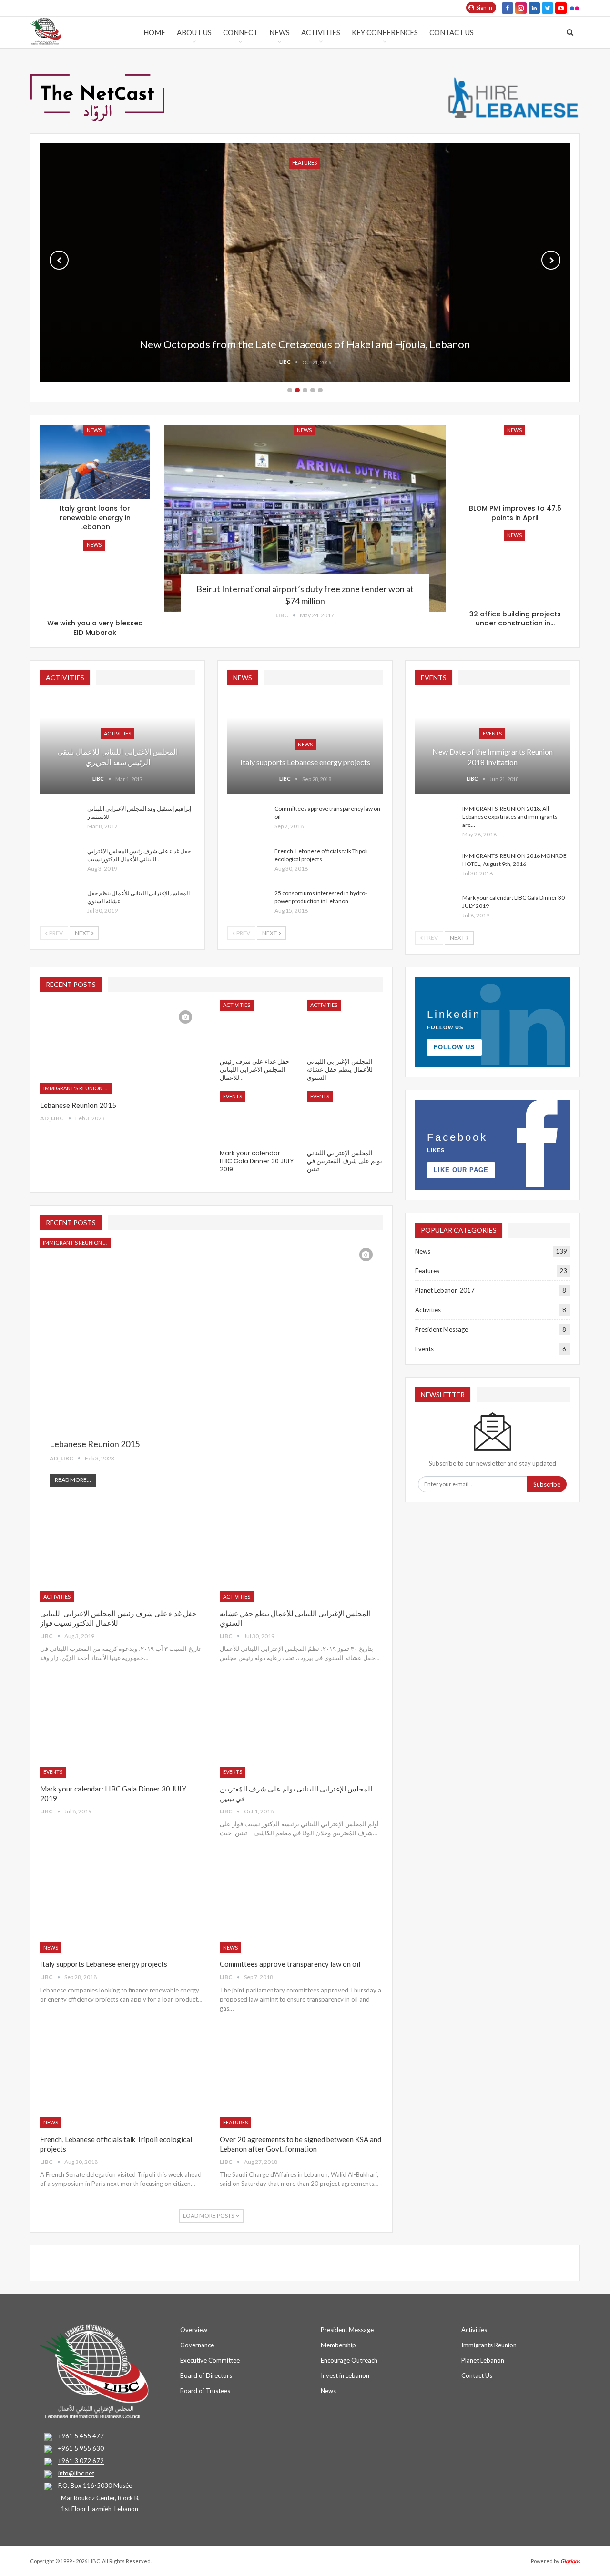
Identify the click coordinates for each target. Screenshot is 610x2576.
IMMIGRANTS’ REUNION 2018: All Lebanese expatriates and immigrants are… (510, 817)
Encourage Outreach (349, 2360)
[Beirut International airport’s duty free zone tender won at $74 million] (305, 518)
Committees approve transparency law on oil (290, 1964)
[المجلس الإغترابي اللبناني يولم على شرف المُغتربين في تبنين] (345, 1118)
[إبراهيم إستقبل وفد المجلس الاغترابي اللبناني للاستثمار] (61, 820)
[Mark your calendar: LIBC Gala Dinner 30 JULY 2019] (436, 909)
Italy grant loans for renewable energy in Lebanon (95, 518)
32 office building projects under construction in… (515, 619)
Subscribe (547, 1484)
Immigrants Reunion (489, 2345)
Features (235, 2122)
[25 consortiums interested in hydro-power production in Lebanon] (248, 904)
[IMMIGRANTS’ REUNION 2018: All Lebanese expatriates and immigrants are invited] (436, 820)
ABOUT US (194, 32)
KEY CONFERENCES (385, 32)
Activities (321, 32)
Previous (59, 260)
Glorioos (570, 2561)
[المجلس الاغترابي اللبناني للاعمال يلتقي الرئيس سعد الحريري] (117, 743)
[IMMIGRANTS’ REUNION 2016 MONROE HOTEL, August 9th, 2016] (436, 867)
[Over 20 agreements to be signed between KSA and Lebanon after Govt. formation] (301, 2081)
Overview (194, 2330)
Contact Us (452, 32)
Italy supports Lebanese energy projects (305, 762)
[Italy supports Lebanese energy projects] (121, 1906)
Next (551, 260)
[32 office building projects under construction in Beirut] (515, 568)
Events (492, 733)
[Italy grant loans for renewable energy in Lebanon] (95, 462)
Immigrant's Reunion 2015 (77, 1088)
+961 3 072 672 (81, 2461)
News (280, 32)
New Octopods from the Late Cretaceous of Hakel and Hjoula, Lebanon (305, 344)
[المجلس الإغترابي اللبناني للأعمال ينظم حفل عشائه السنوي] (61, 904)
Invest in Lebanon (345, 2375)
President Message (442, 1329)
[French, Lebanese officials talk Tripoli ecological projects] (248, 862)
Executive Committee (210, 2360)
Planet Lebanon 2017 (445, 1290)
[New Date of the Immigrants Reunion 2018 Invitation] (493, 743)
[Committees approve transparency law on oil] (248, 820)
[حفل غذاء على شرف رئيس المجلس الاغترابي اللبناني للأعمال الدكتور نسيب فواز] (61, 862)
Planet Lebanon (483, 2360)
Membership (338, 2345)
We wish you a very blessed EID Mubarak (95, 628)
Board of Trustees (205, 2391)
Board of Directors (206, 2375)
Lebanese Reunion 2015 (78, 1105)
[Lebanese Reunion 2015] (121, 1047)
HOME (154, 32)
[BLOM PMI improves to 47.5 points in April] (515, 462)
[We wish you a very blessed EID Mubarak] (95, 577)
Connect (240, 32)
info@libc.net (76, 2474)
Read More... (73, 1480)
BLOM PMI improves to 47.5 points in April (515, 513)
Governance (197, 2345)
